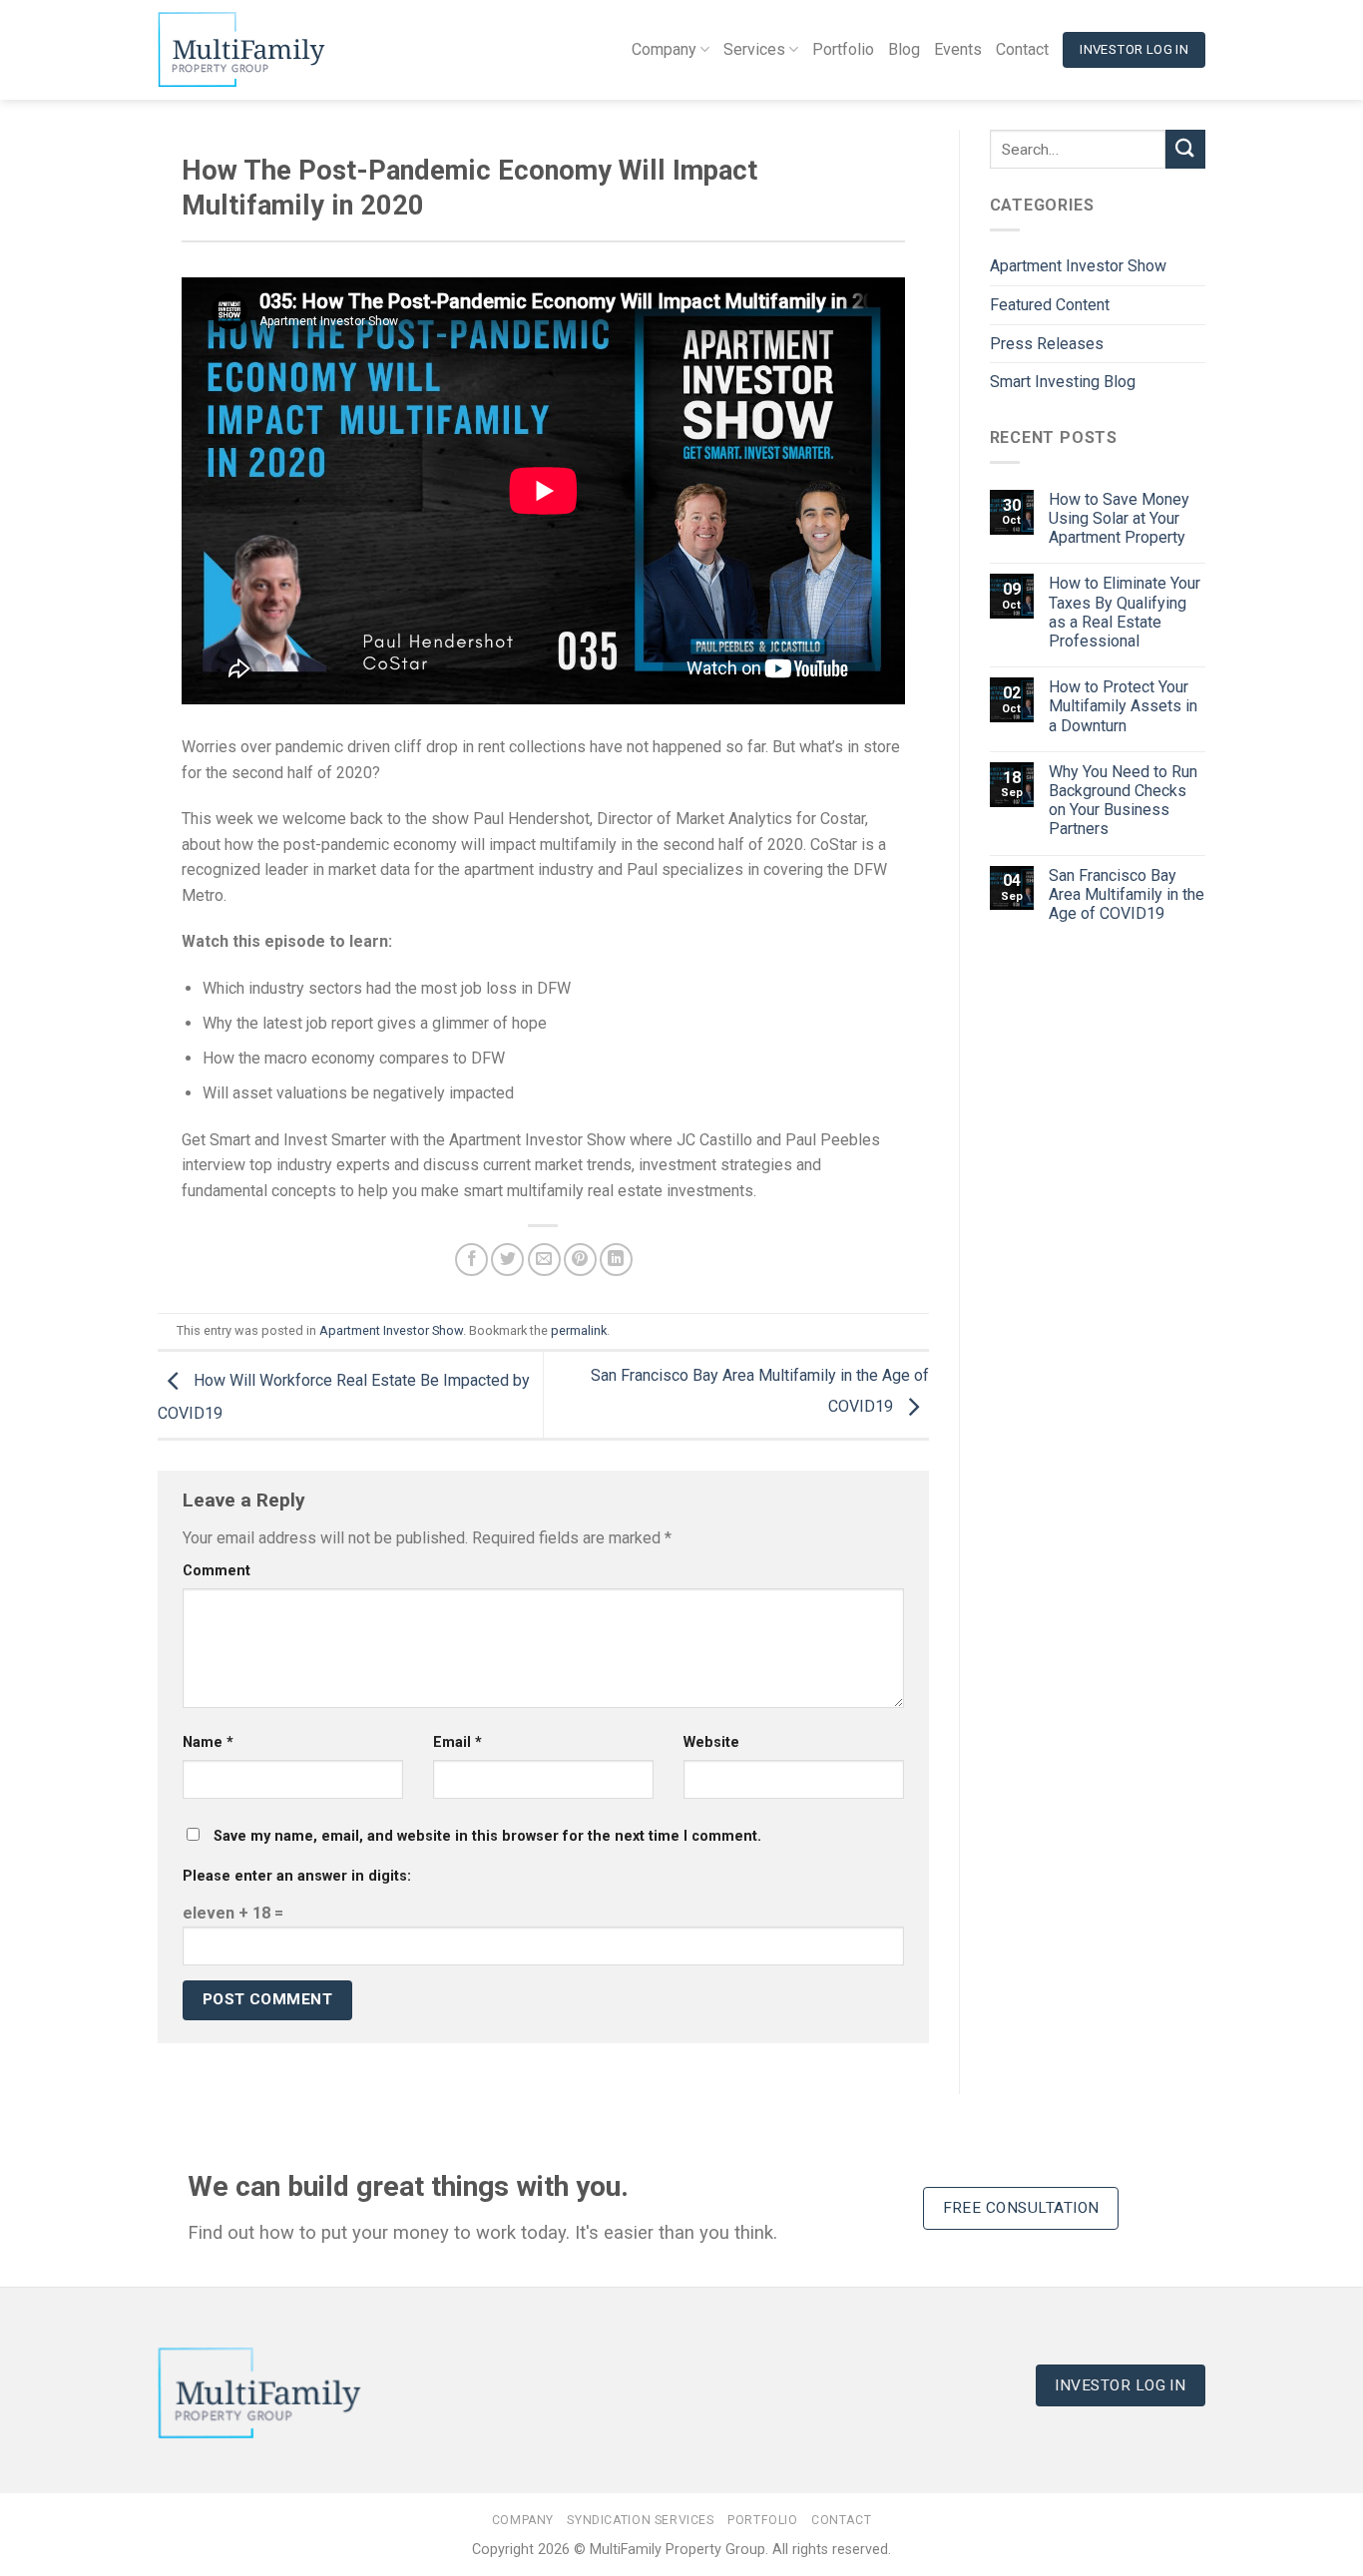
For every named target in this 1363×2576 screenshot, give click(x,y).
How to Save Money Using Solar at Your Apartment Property (1119, 518)
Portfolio (843, 49)
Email (457, 1742)
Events (958, 49)
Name (208, 1742)
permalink (579, 1330)
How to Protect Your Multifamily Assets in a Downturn (1123, 706)
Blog (904, 49)
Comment (217, 1571)
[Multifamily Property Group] (257, 50)
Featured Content (1050, 305)
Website (711, 1742)
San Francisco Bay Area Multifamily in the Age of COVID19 (1127, 894)
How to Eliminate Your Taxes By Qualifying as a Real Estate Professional (1125, 612)
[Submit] (1185, 149)
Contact (1022, 49)
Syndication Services (640, 2520)
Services (754, 49)
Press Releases (1047, 344)
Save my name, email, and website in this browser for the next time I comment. (487, 1836)
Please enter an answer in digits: (297, 1876)
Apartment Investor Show (391, 1330)
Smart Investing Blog (1063, 382)
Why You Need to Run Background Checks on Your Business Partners (1123, 801)
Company (664, 49)
